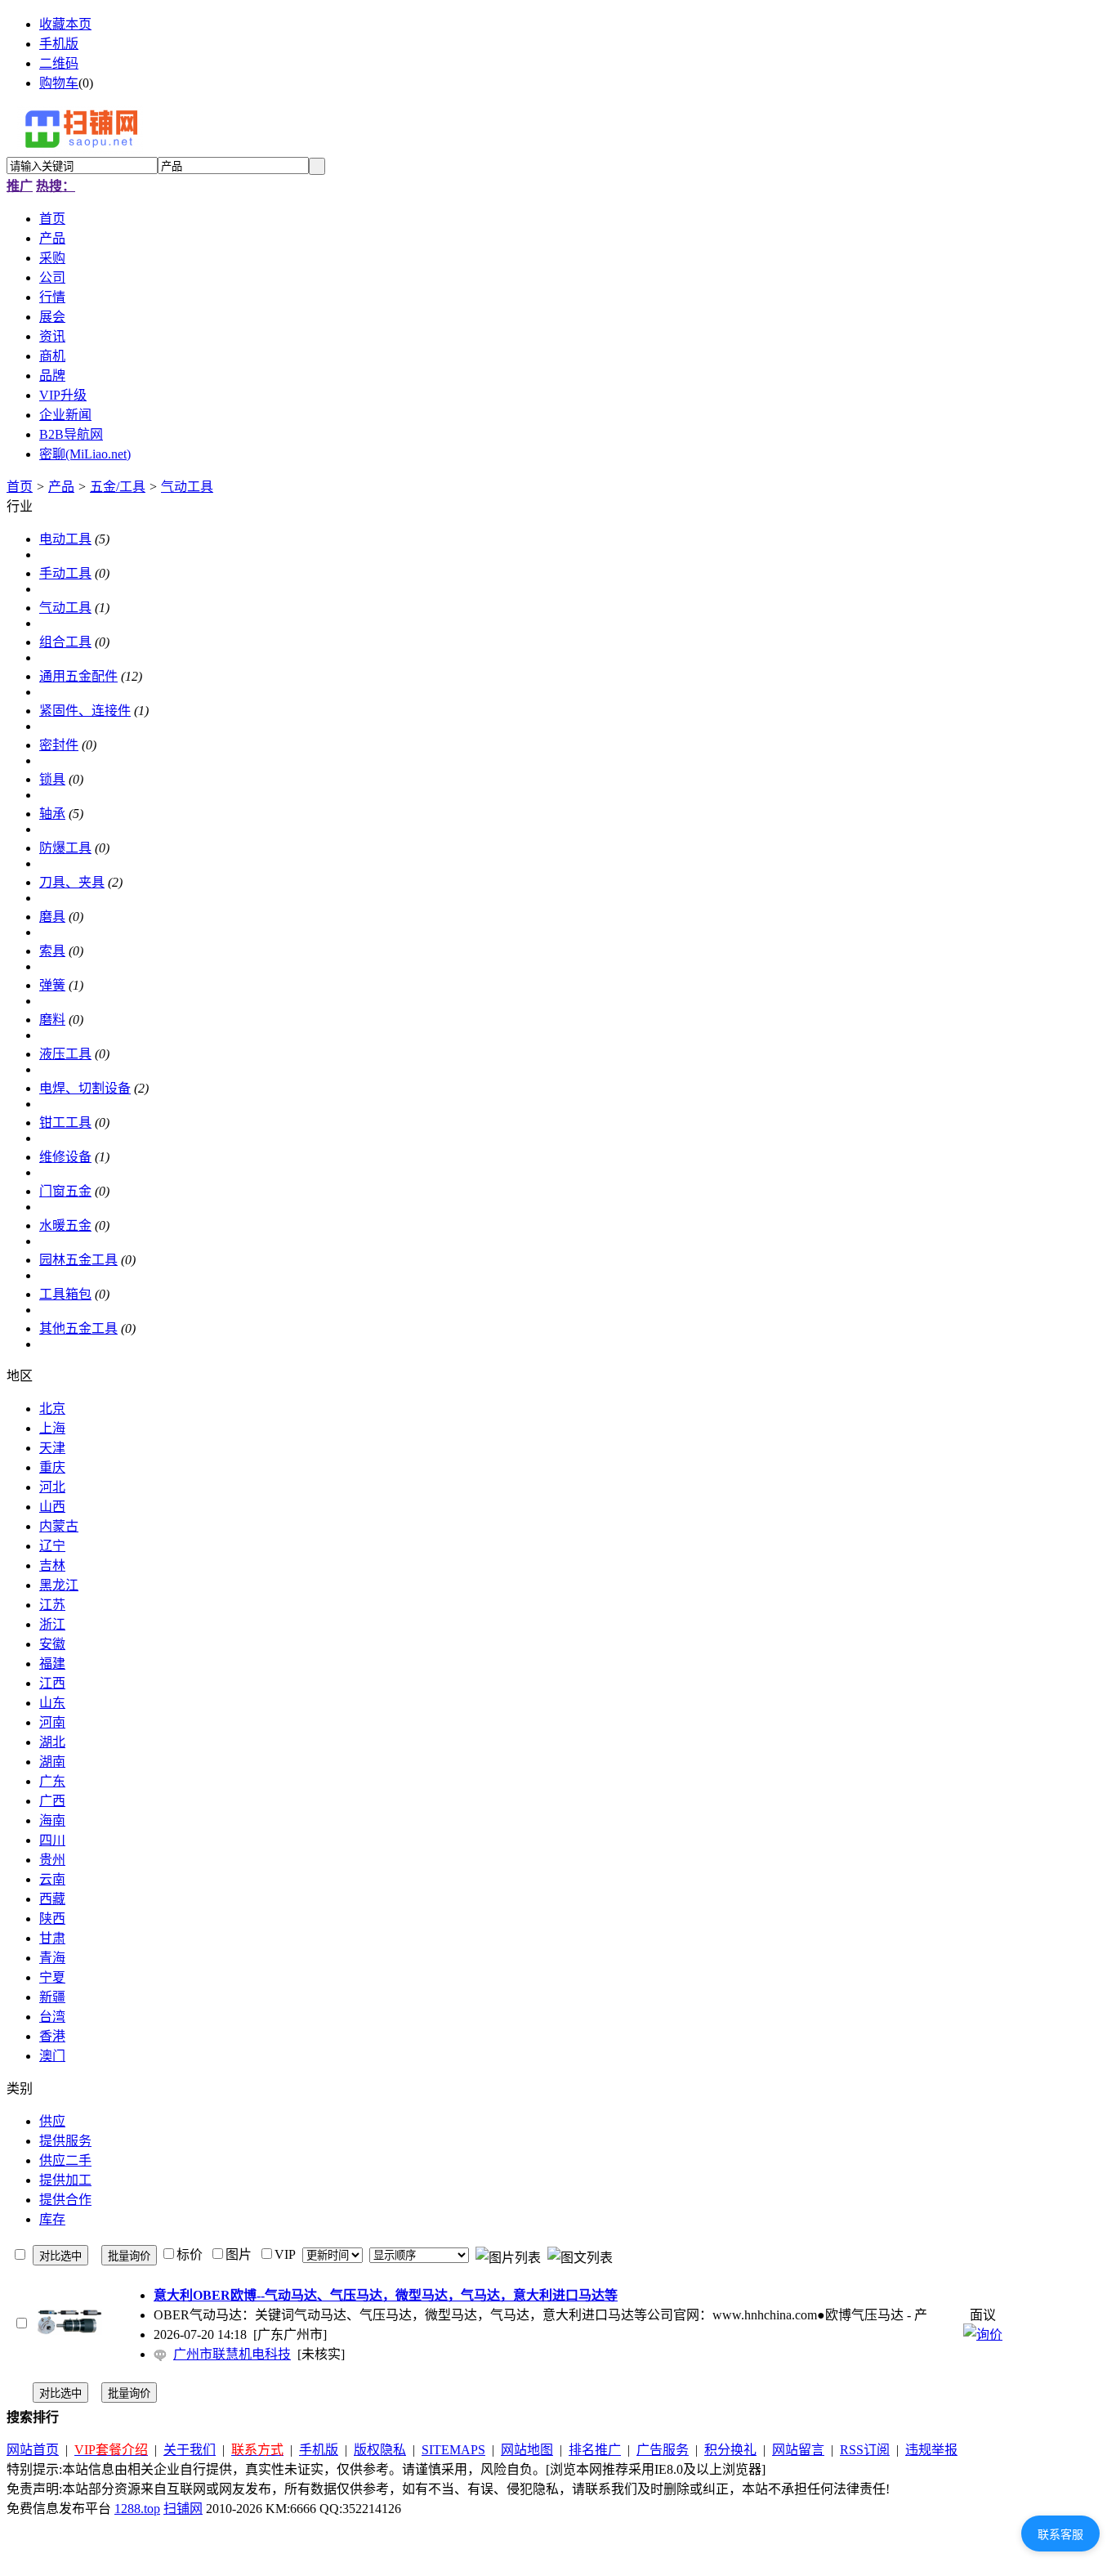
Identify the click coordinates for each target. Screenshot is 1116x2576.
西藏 (52, 1899)
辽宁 (52, 1546)
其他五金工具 (78, 1328)
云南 (52, 1879)
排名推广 (595, 2450)
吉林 (52, 1565)
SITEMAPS (453, 2450)
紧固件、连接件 (85, 711)
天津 (52, 1448)
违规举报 (931, 2450)
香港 (52, 2036)
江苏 (52, 1605)
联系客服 (1060, 2534)
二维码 (59, 63)
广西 (52, 1801)
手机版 (59, 44)
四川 (52, 1840)
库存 (52, 2219)
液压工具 (65, 1054)
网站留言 (798, 2450)
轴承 (52, 814)
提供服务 (65, 2141)
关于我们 (190, 2450)
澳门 (52, 2056)
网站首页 (33, 2450)
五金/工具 (118, 487)
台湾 (52, 2017)
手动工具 (65, 573)
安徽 (52, 1644)
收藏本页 (65, 24)
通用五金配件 (78, 676)
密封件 (59, 745)
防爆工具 (65, 848)
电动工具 (65, 539)
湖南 (52, 1762)
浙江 (52, 1624)
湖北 (52, 1742)
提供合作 (65, 2200)
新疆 (52, 1997)
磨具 (52, 917)
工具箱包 (65, 1294)
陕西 (52, 1919)
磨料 (52, 1020)
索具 (52, 951)
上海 (52, 1428)
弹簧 (52, 985)
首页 (20, 487)
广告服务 (663, 2450)
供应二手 (65, 2160)
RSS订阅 (865, 2450)
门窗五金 (65, 1191)
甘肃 (52, 1938)
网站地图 (527, 2450)
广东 (52, 1781)
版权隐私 (380, 2450)
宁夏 (52, 1977)
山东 (52, 1703)
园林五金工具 (78, 1260)
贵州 (52, 1860)
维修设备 (65, 1157)
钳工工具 (65, 1123)
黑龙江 (59, 1585)
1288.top (137, 2509)
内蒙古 (59, 1526)
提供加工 (65, 2180)
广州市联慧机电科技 (232, 2354)
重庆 (52, 1467)
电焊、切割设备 (85, 1088)
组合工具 (65, 642)
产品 (61, 487)
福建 (52, 1664)
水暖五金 (65, 1225)
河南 (52, 1722)
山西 (52, 1507)
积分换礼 (730, 2450)
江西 (52, 1683)
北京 (52, 1409)
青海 (52, 1958)
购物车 (59, 83)
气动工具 (187, 487)
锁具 (52, 779)
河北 (52, 1487)
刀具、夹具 (72, 882)
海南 (52, 1820)
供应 (52, 2121)
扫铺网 (183, 2509)
